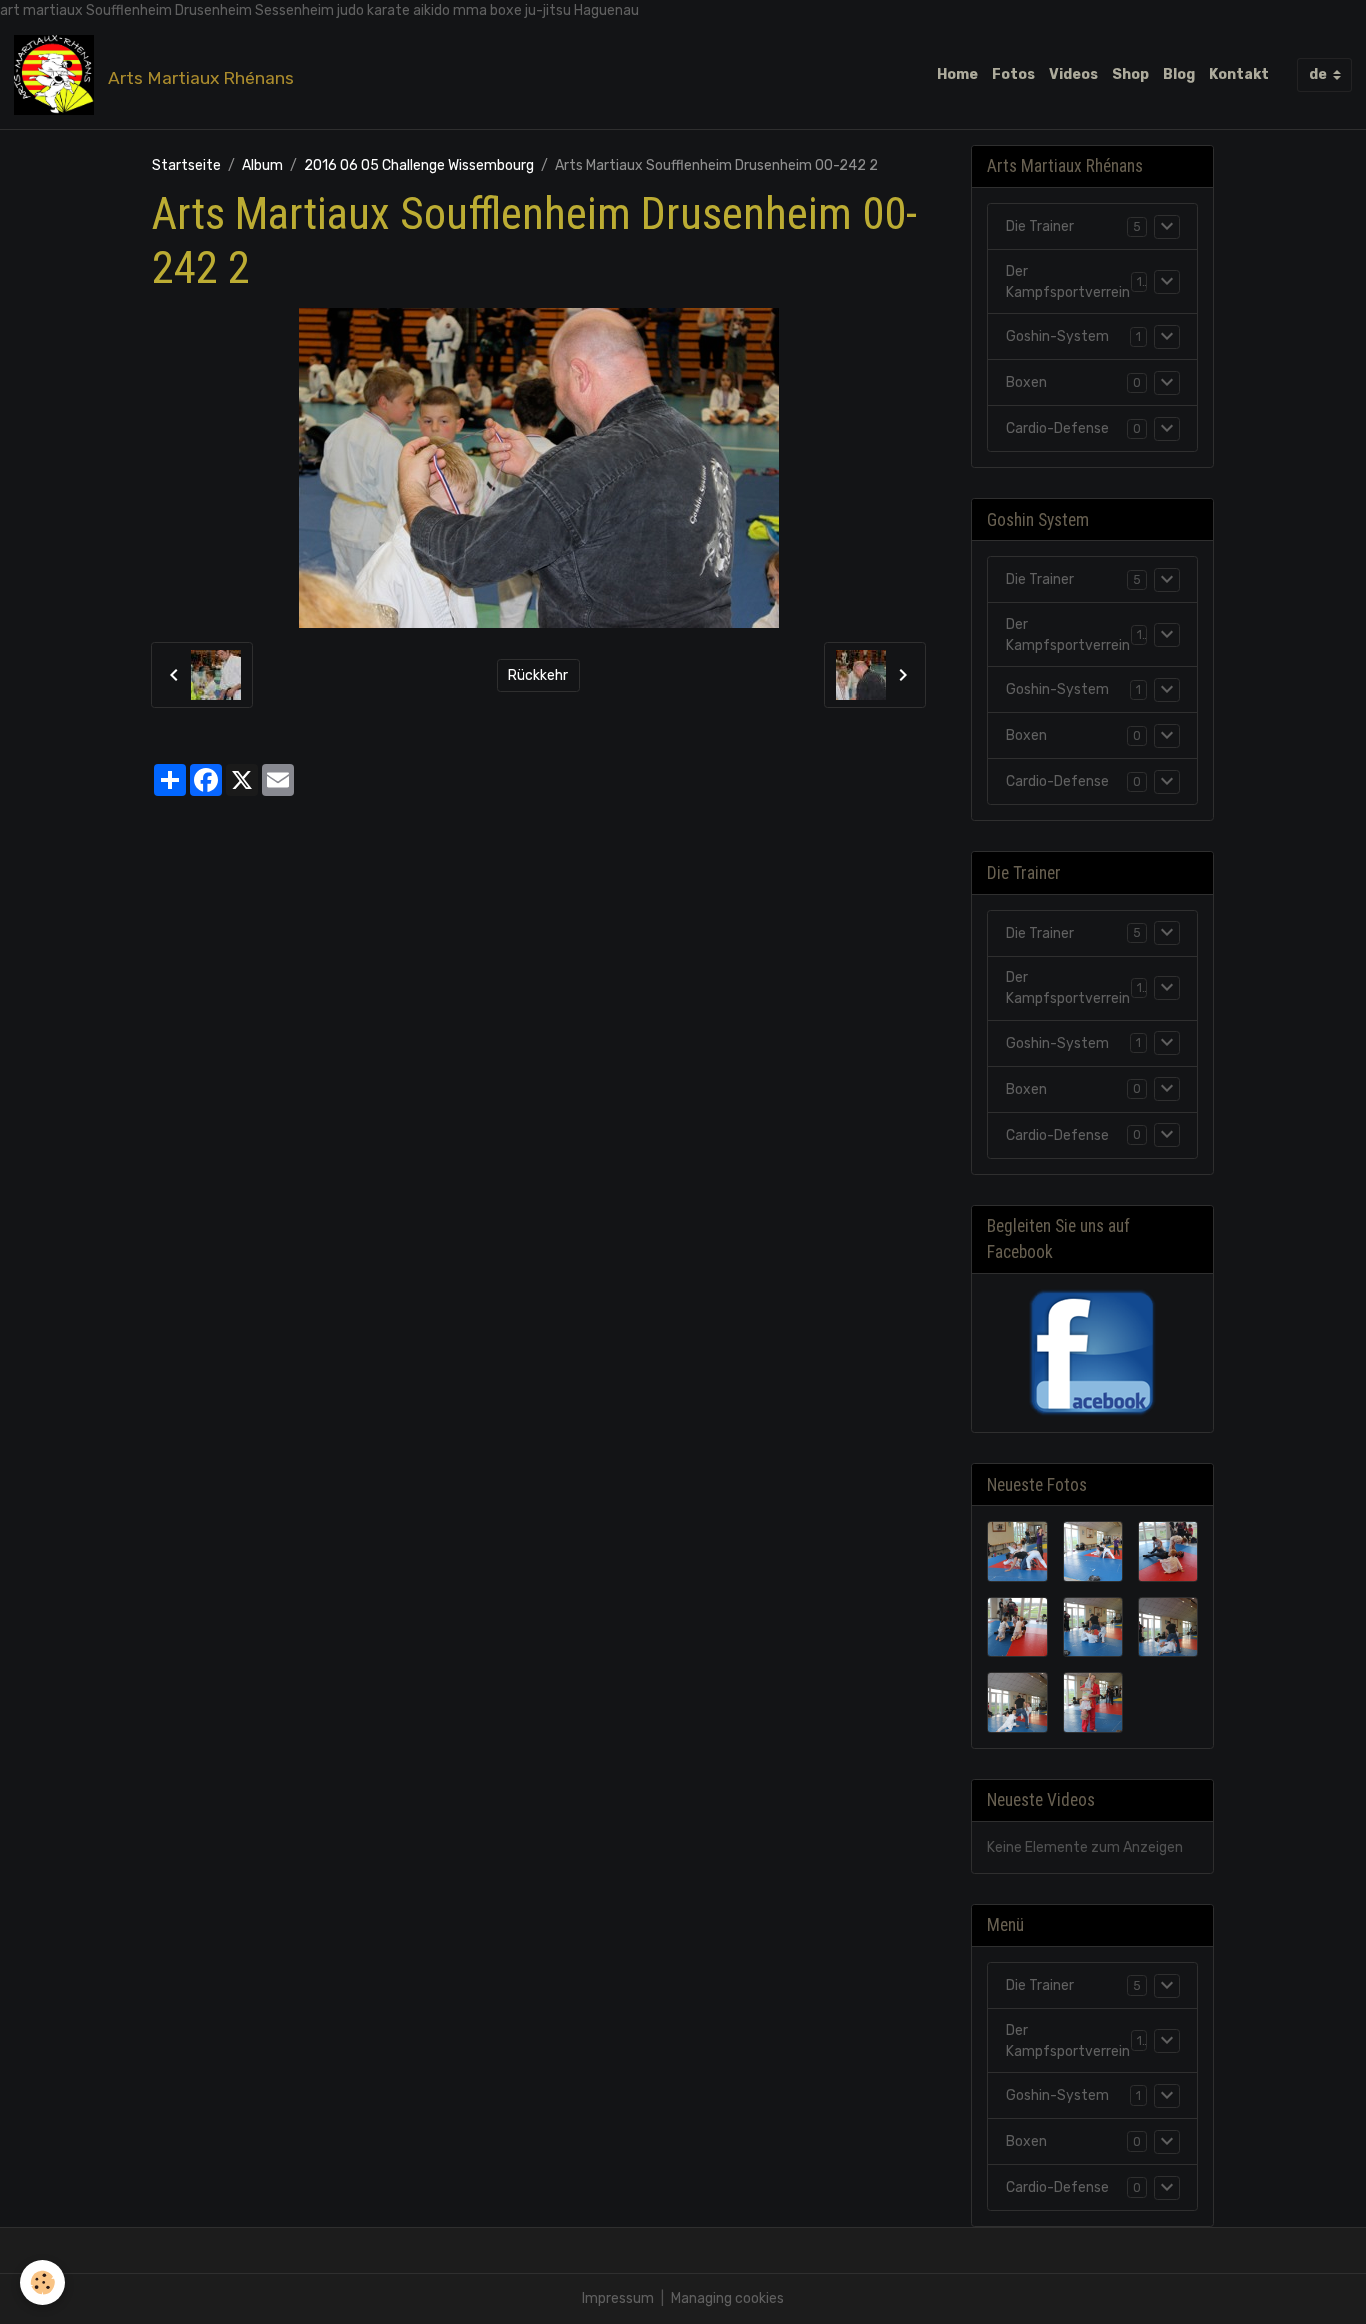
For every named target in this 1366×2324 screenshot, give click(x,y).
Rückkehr (538, 675)
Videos (1073, 74)
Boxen (1026, 382)
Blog (1179, 74)
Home (957, 74)
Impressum (618, 2298)
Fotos (1013, 74)
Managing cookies (727, 2298)
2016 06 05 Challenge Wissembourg (419, 165)
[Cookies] (42, 2282)
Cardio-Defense (1057, 428)
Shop (1130, 74)
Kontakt (1239, 74)
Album (262, 165)
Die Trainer (1040, 226)
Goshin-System (1057, 336)
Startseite (186, 165)
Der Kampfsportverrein (1068, 282)
